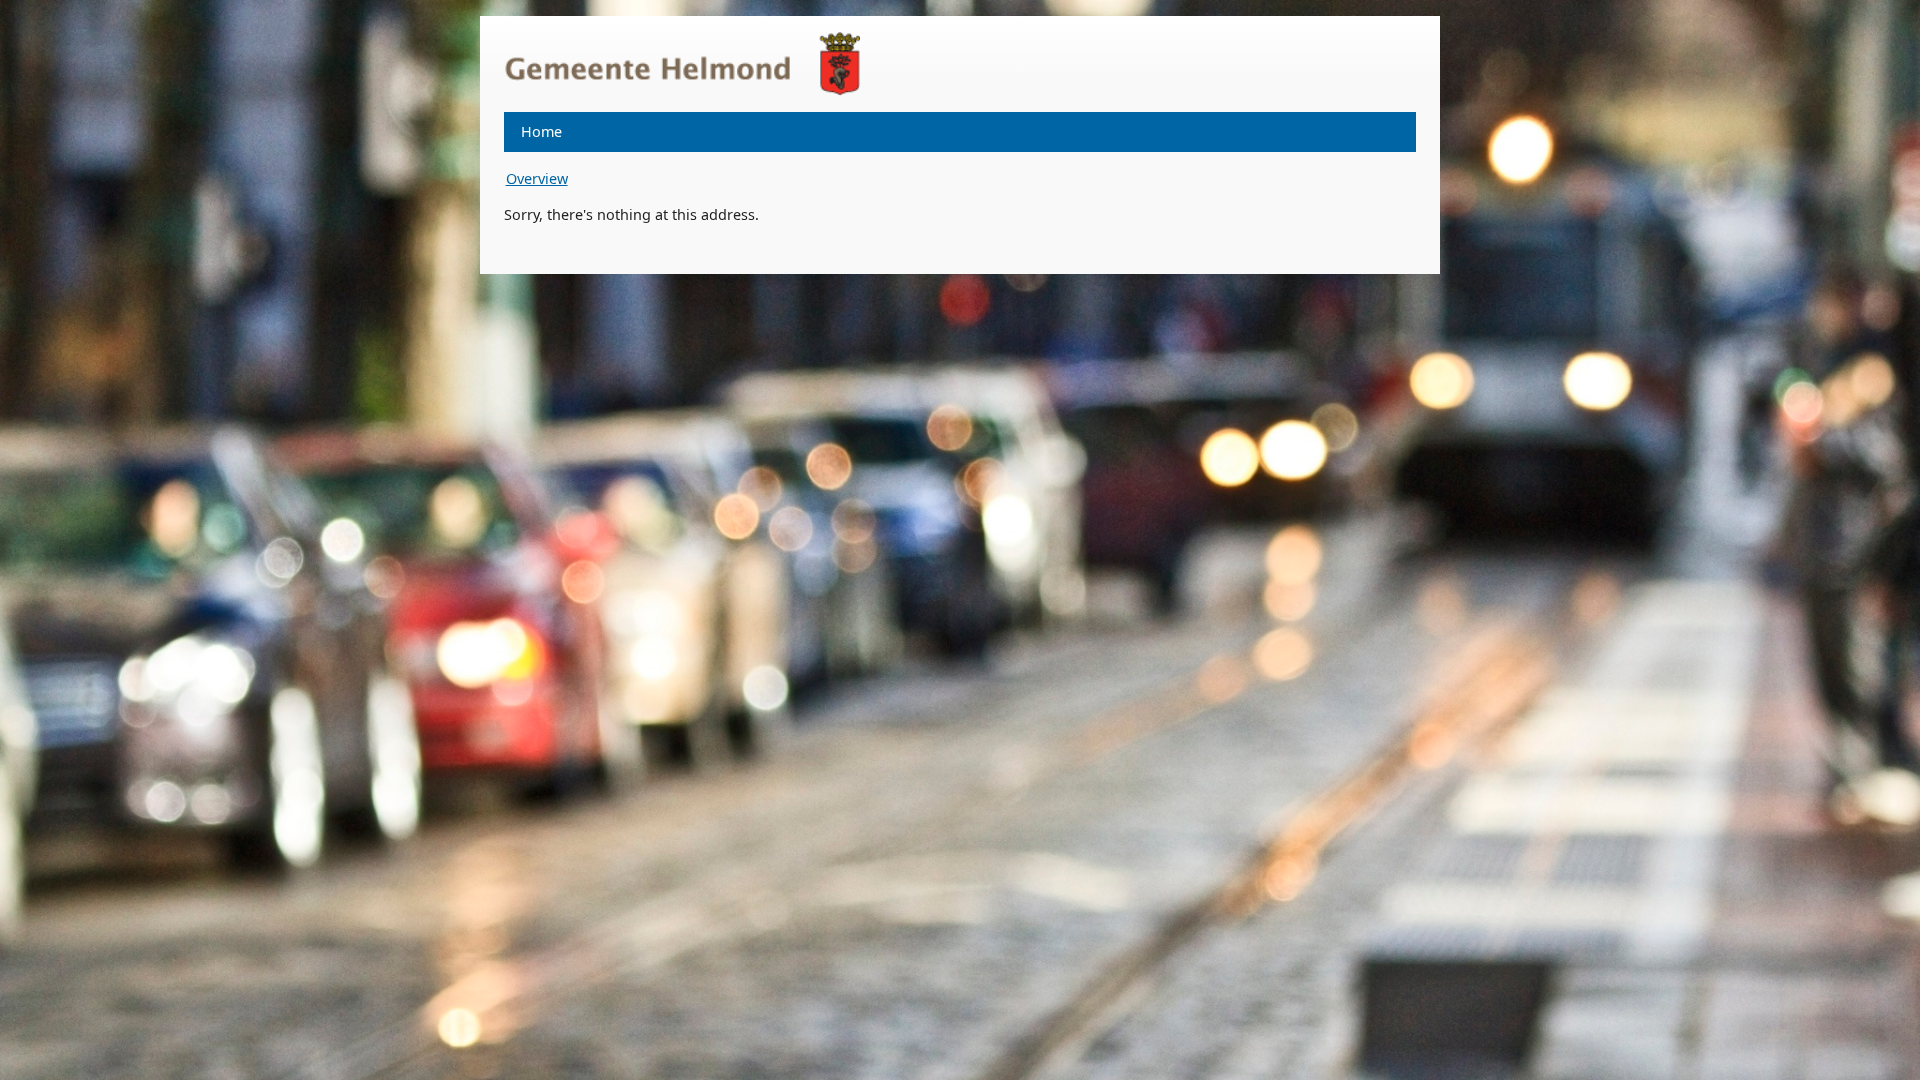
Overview (537, 178)
